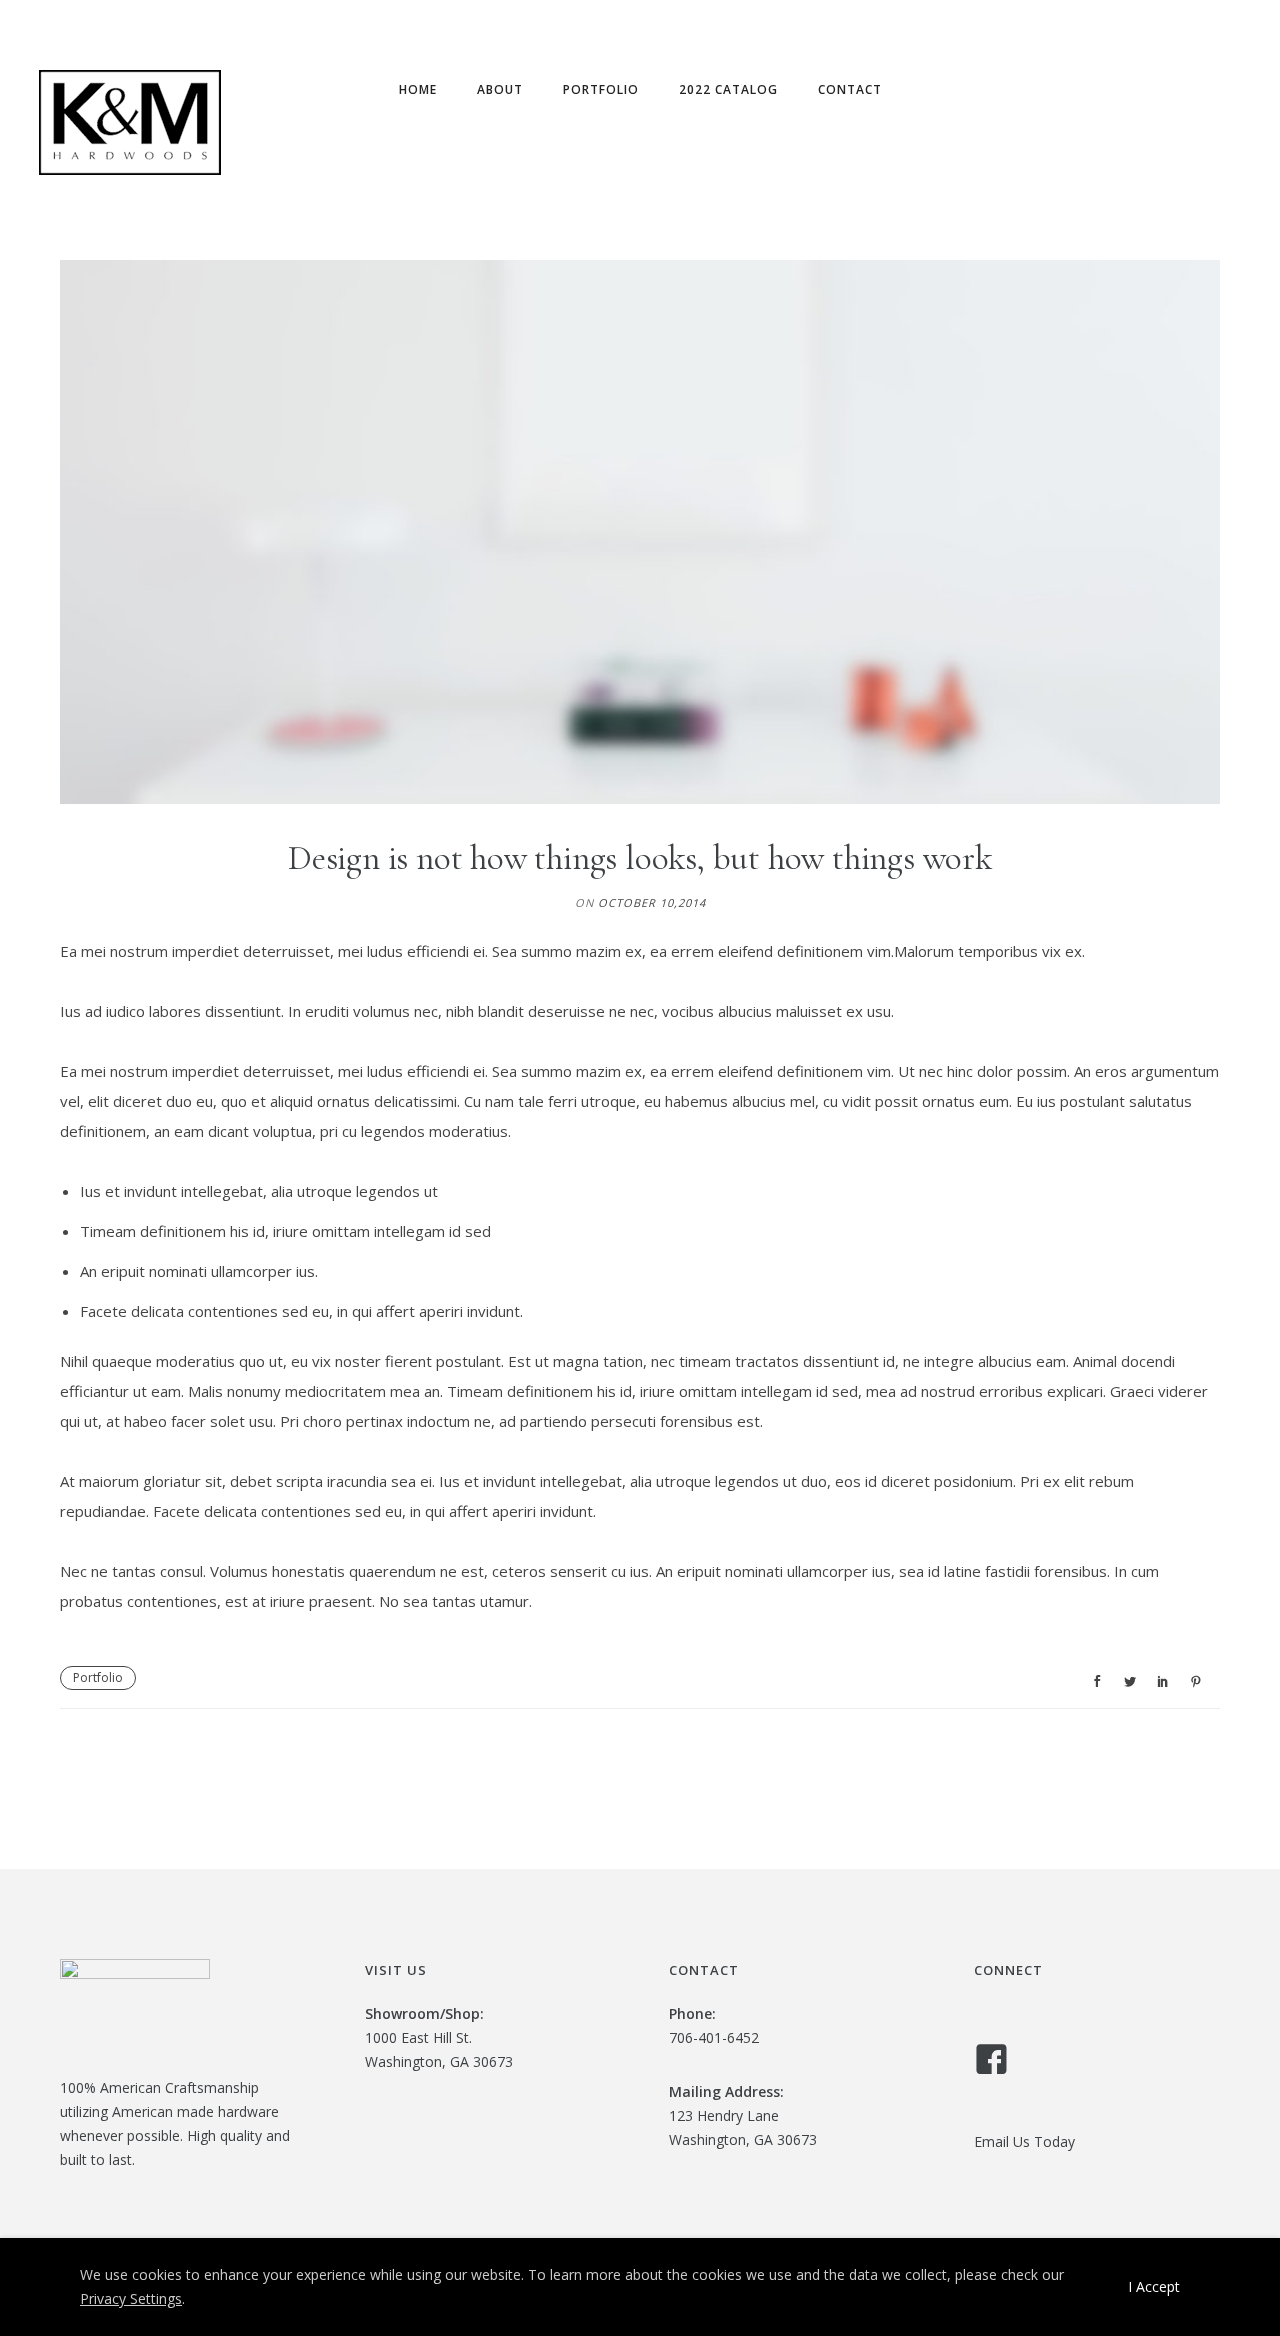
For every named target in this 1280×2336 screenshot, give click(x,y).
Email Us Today (1024, 2141)
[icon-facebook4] (996, 2061)
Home (418, 89)
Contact (850, 89)
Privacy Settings (131, 2298)
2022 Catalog (728, 89)
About (500, 89)
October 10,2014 (652, 902)
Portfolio (601, 89)
